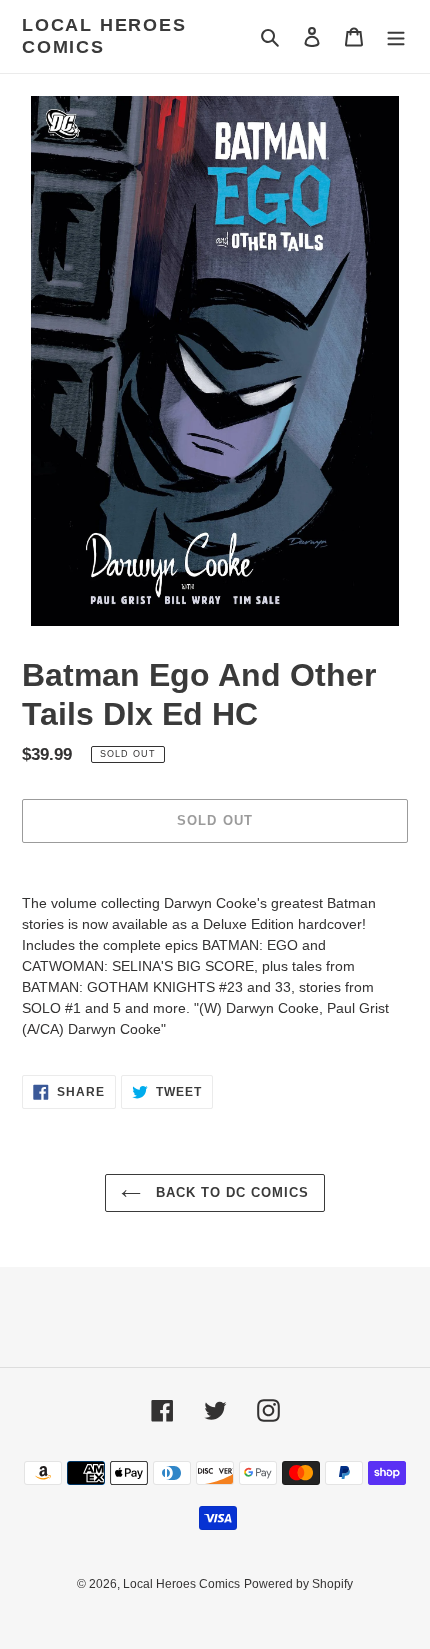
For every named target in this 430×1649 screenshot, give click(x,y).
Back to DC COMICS (230, 1192)
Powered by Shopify (298, 1584)
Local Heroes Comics (104, 36)
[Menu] (396, 36)
